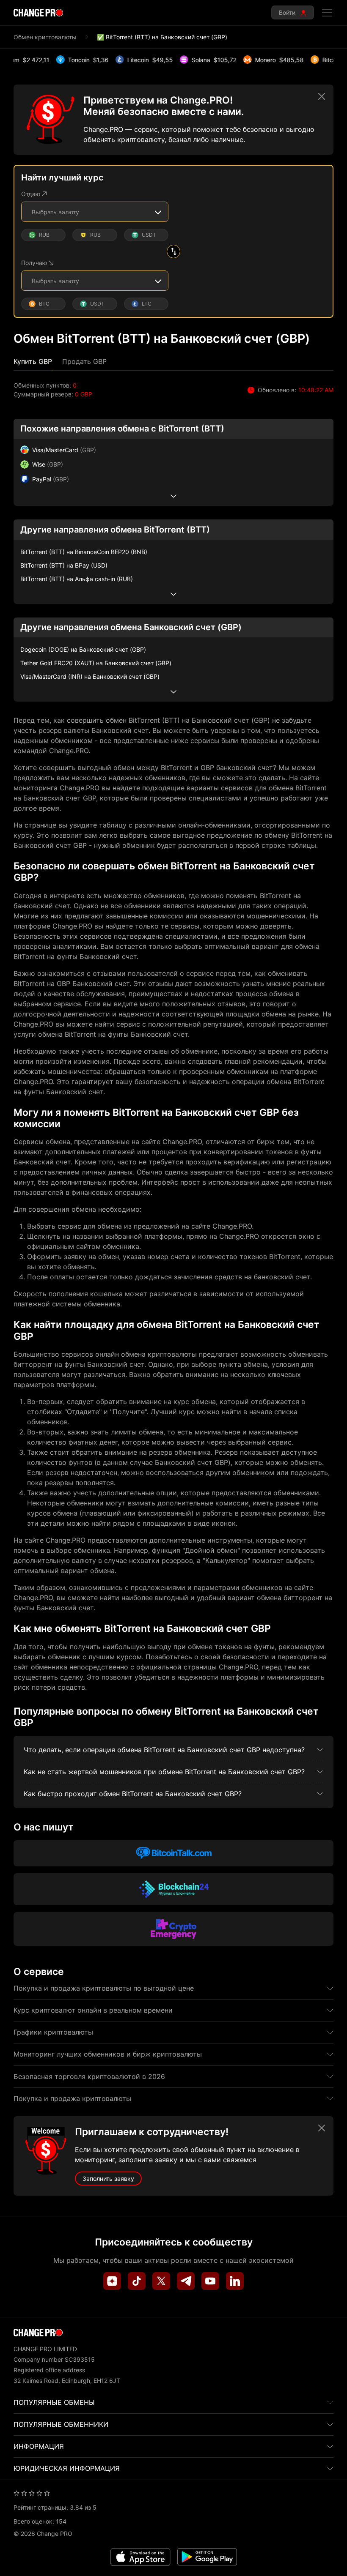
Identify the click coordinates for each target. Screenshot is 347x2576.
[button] (33, 362)
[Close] (322, 96)
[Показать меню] (327, 13)
